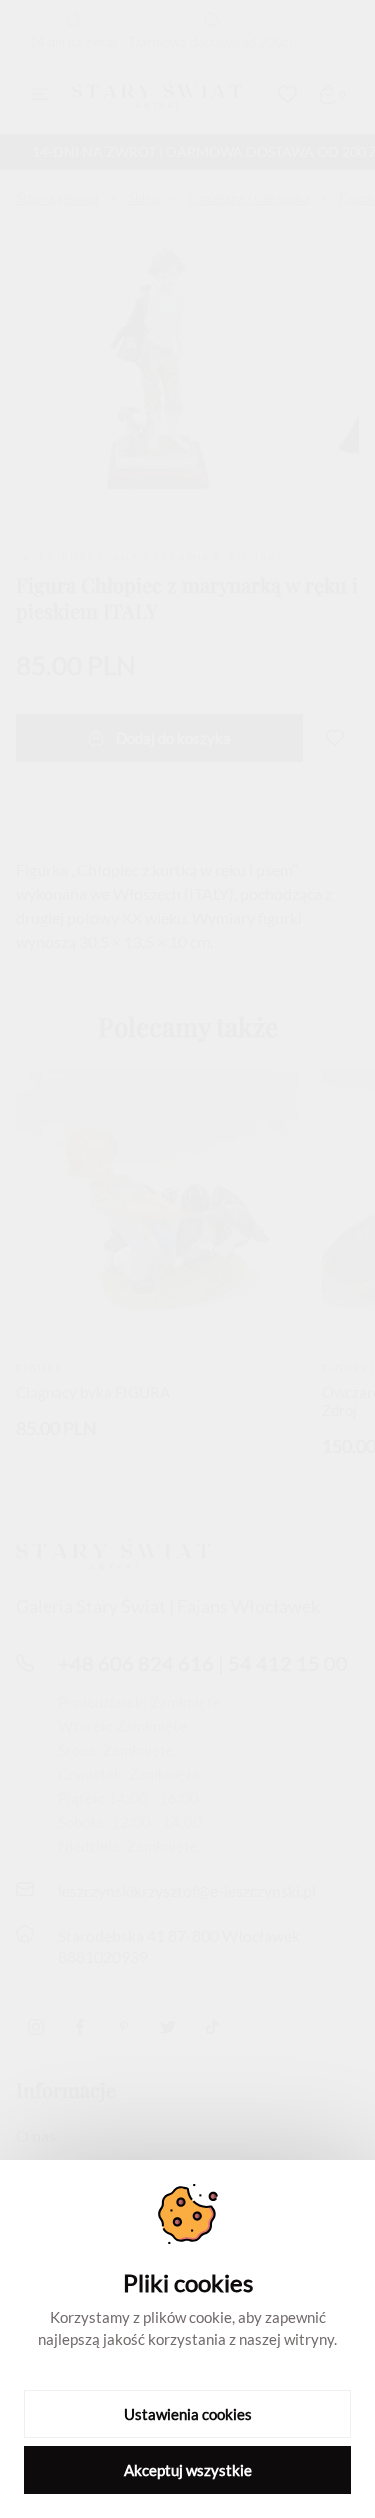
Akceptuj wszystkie (188, 2470)
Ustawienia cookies (188, 2414)
